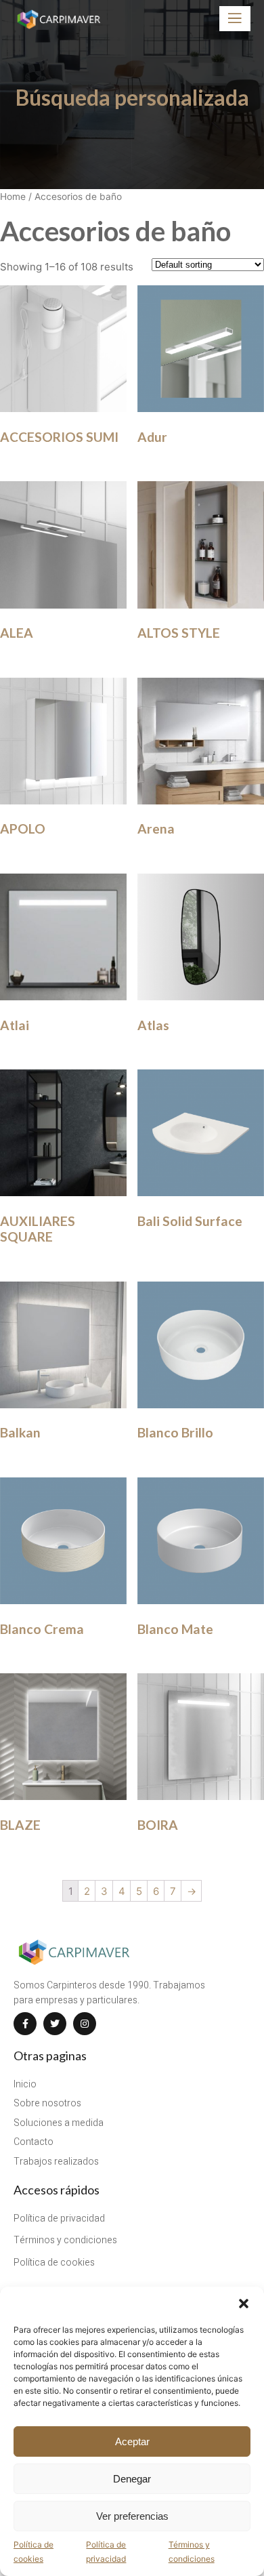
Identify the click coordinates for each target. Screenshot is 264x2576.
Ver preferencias (132, 2516)
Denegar (132, 2479)
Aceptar (132, 2441)
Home (13, 197)
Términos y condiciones (192, 2551)
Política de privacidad (106, 2551)
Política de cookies (34, 2551)
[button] (244, 2304)
